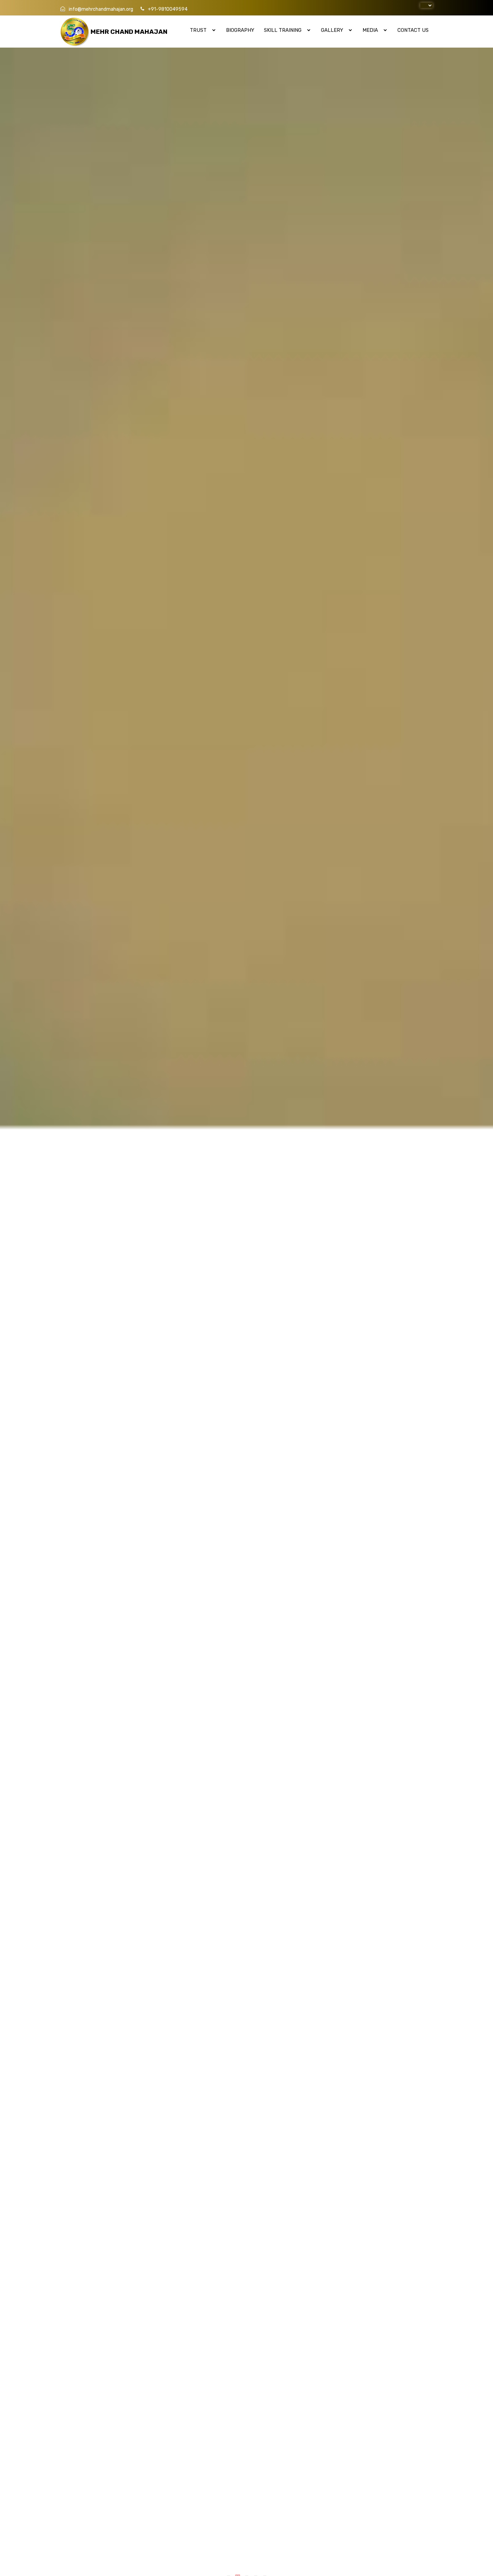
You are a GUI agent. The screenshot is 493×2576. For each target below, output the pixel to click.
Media (371, 30)
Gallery (333, 30)
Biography (240, 30)
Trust (199, 30)
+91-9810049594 (167, 9)
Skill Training (283, 30)
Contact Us (413, 30)
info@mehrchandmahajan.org (101, 9)
